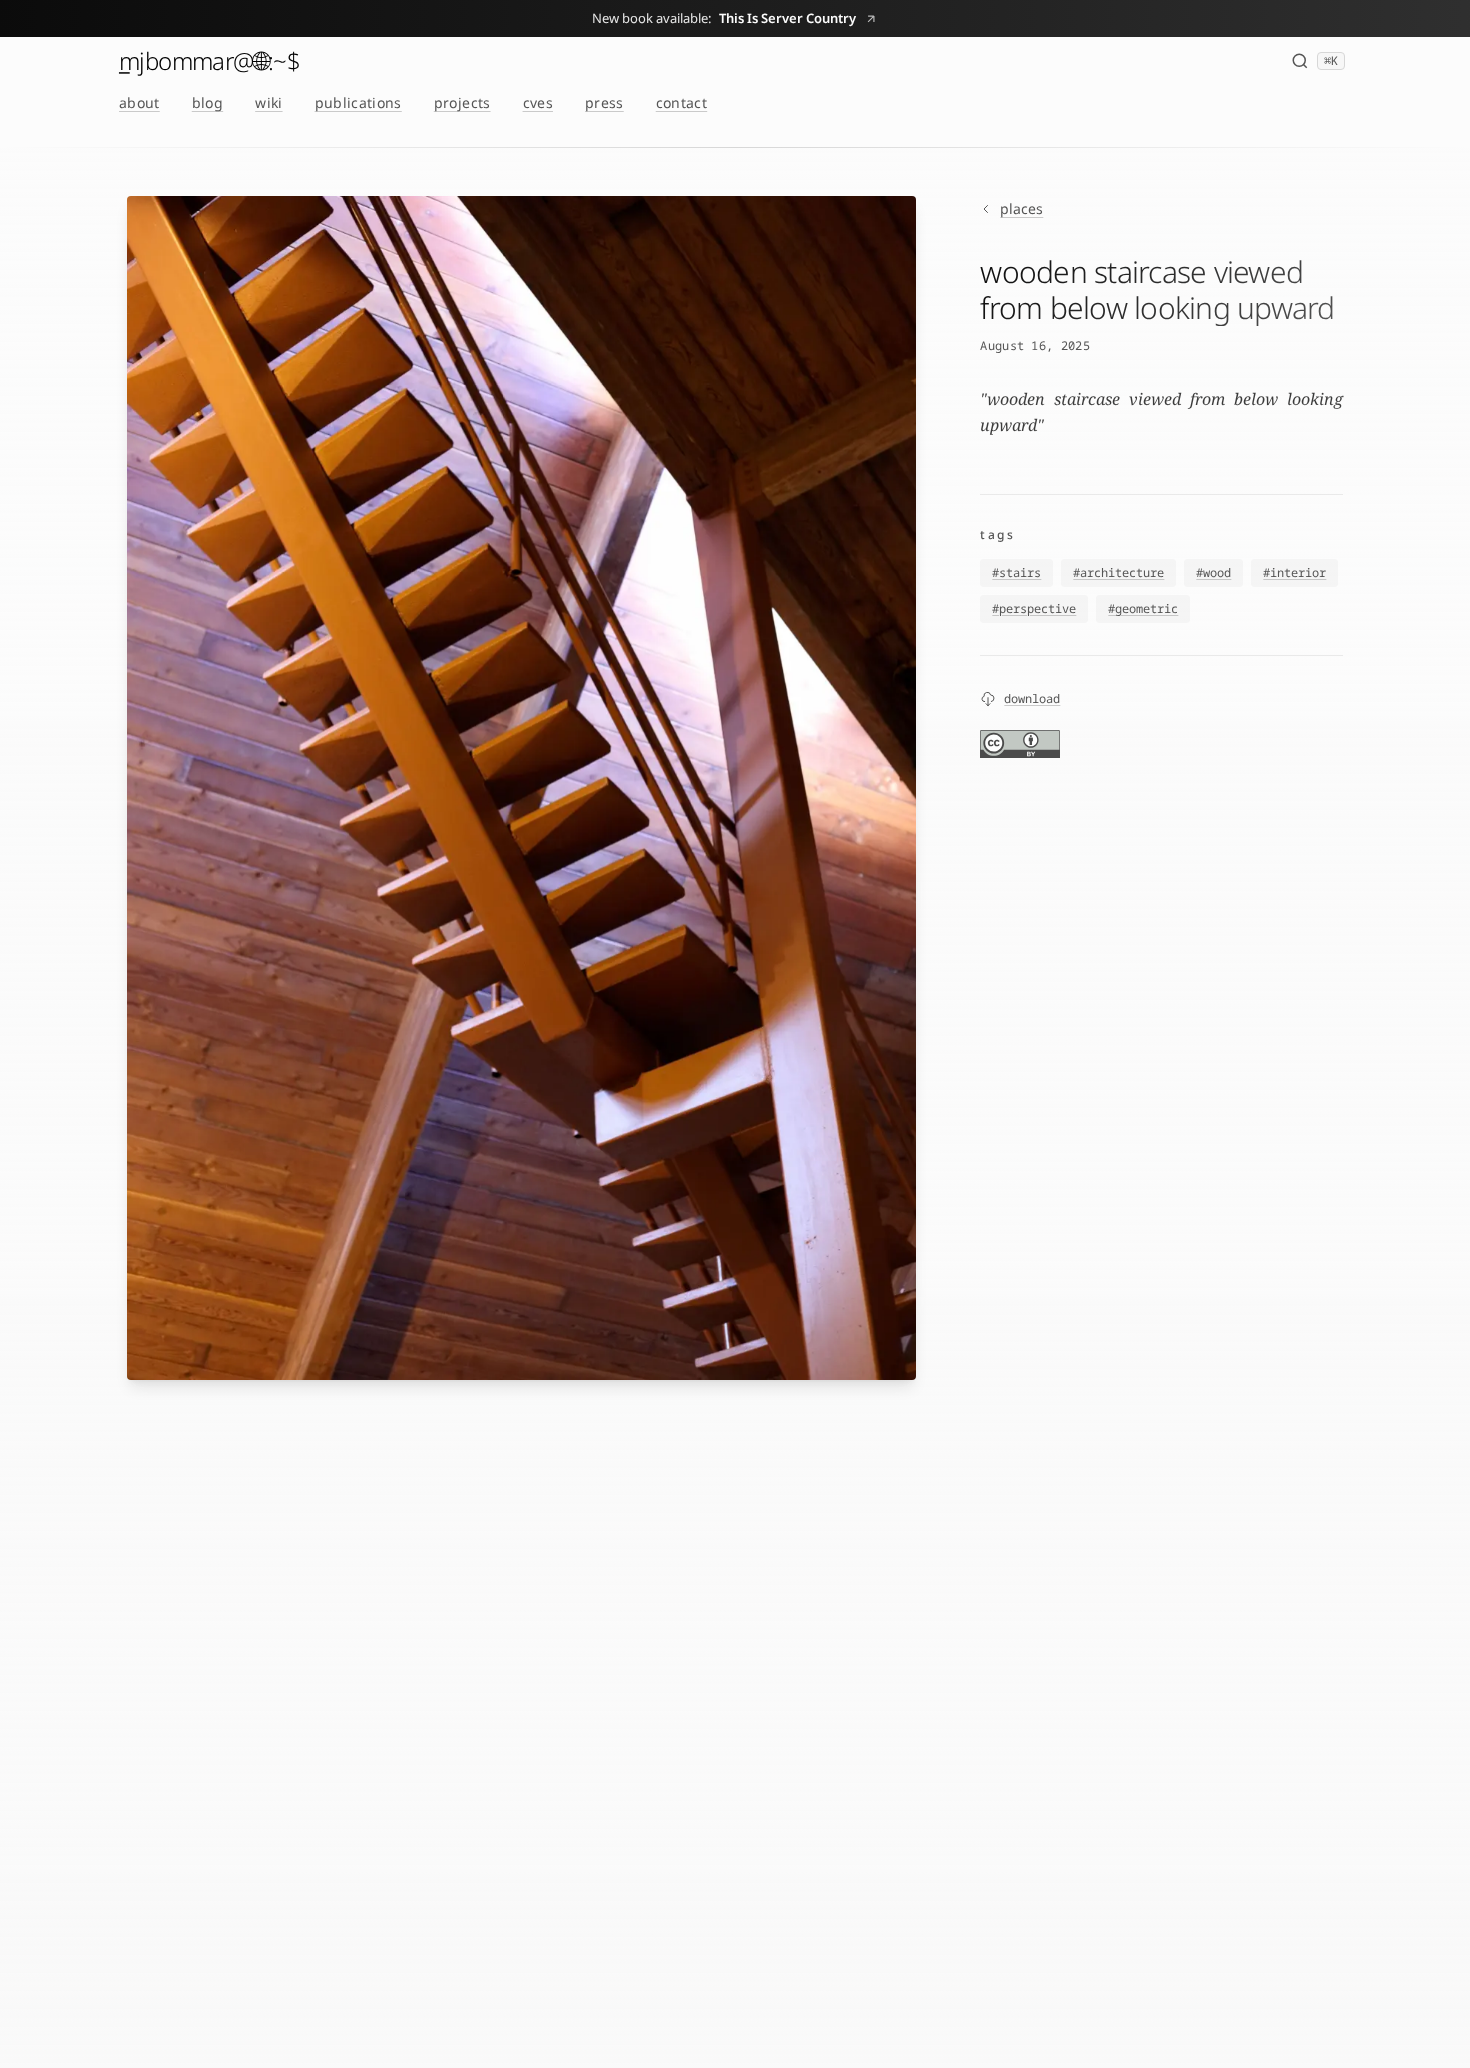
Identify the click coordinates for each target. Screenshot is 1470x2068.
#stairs (1016, 572)
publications (358, 102)
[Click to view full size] (521, 788)
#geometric (1143, 608)
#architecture (1118, 572)
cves (538, 102)
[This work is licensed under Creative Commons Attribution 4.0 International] (1020, 744)
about (139, 102)
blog (207, 102)
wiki (268, 102)
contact (681, 102)
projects (462, 102)
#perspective (1034, 608)
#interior (1294, 572)
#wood (1213, 572)
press (604, 102)
